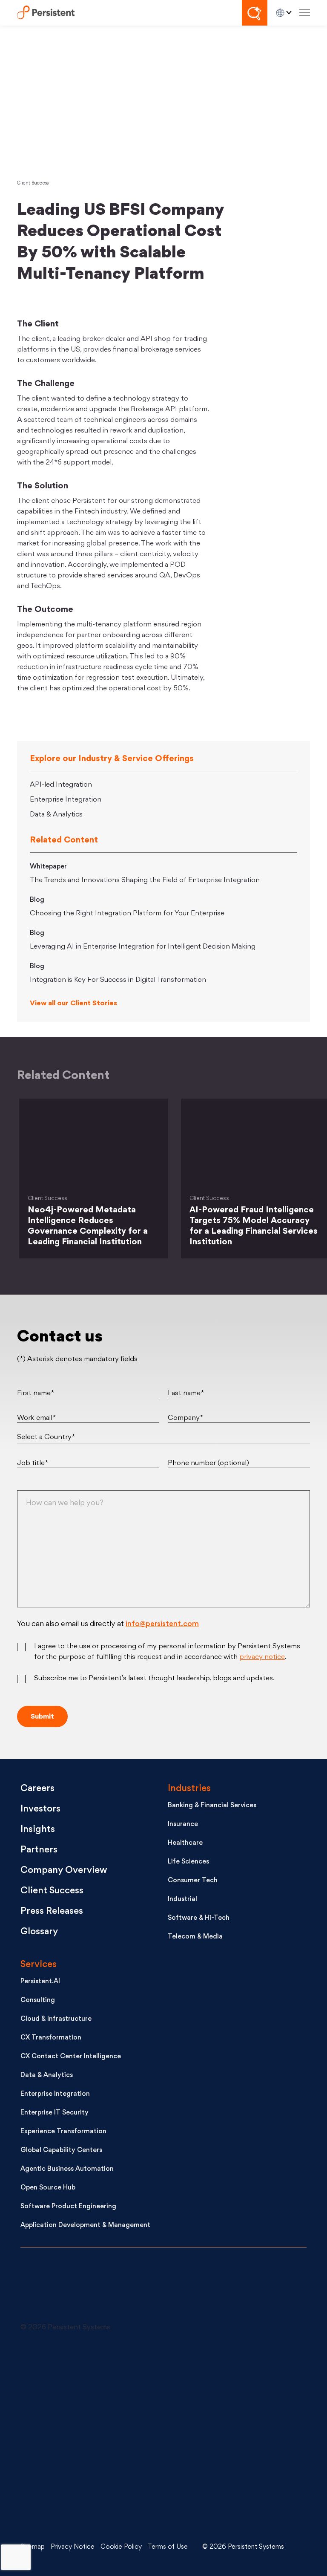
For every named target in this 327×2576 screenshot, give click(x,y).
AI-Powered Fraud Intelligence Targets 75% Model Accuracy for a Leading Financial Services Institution (254, 1226)
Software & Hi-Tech (199, 1918)
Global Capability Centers (61, 2151)
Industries (189, 1789)
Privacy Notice (73, 2547)
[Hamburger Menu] (305, 13)
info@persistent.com (162, 1624)
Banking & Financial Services (212, 1806)
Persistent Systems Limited (46, 13)
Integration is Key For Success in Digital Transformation (118, 980)
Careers (37, 1789)
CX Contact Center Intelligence (71, 2057)
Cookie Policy (121, 2547)
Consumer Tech (193, 1881)
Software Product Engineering (68, 2207)
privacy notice (262, 1657)
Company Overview (64, 1871)
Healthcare (185, 1843)
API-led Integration (61, 785)
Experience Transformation (63, 2132)
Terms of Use (168, 2547)
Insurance (183, 1825)
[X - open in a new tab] (220, 2374)
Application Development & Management (85, 2226)
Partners (39, 1850)
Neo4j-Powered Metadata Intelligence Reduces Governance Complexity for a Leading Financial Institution (88, 1226)
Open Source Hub (48, 2188)
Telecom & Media (195, 1937)
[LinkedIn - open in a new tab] (84, 2374)
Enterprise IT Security (54, 2113)
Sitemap (33, 2547)
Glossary (39, 1932)
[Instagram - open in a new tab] (84, 2501)
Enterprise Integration (66, 800)
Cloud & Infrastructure (56, 2019)
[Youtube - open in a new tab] (84, 2438)
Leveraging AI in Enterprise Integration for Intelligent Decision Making (143, 947)
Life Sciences (188, 1862)
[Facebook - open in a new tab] (220, 2438)
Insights (38, 1830)
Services (39, 1965)
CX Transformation (51, 2038)
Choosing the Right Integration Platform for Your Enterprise (127, 914)
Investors (40, 1809)
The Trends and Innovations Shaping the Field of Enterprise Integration (145, 880)
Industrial (182, 1900)
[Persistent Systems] (49, 2289)
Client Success (33, 183)
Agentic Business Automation (67, 2169)
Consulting (38, 2001)
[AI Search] (255, 13)
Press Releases (52, 1911)
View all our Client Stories (73, 1004)
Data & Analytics (56, 815)
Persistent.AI (40, 1982)
